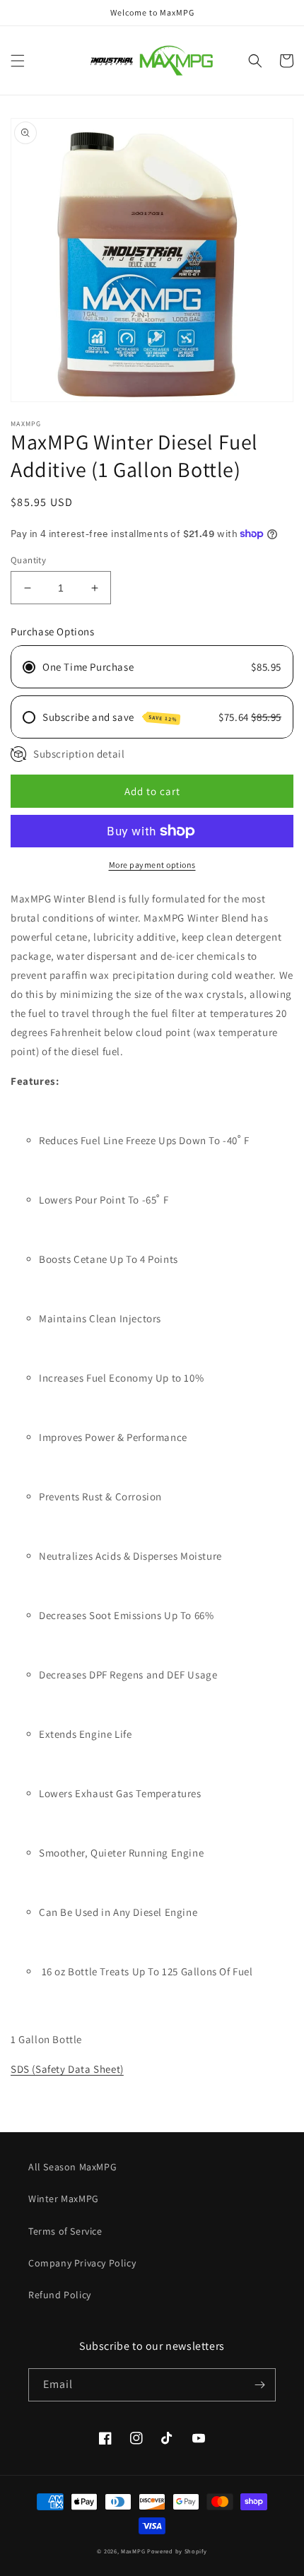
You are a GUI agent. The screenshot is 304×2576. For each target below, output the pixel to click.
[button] (18, 61)
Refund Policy (60, 2295)
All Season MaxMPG (72, 2167)
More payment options (152, 865)
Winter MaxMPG (64, 2199)
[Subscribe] (259, 2385)
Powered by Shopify (177, 2551)
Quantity (28, 560)
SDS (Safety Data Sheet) (67, 2069)
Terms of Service (65, 2231)
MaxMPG (133, 2551)
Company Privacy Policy (82, 2263)
